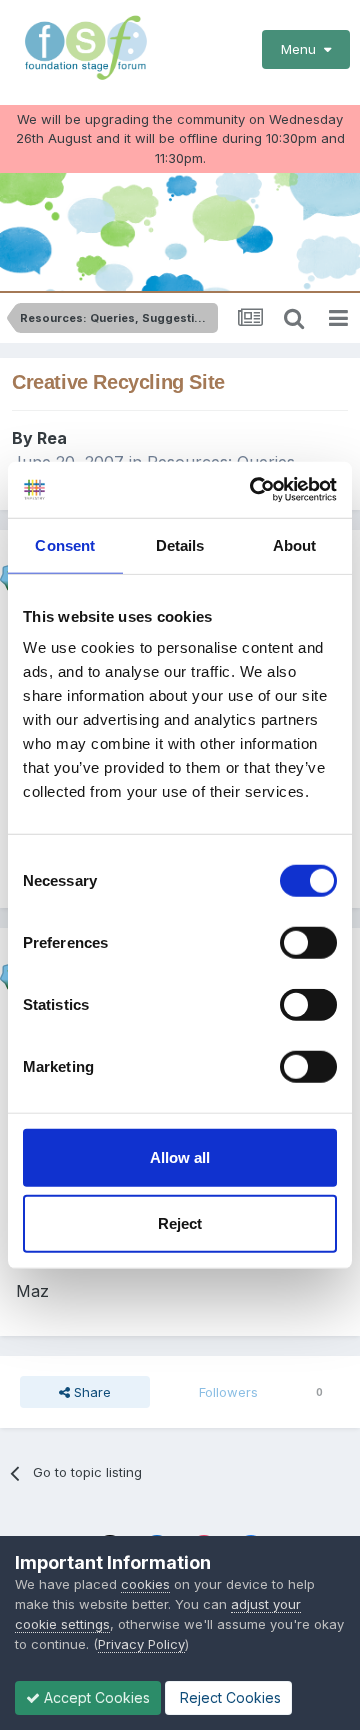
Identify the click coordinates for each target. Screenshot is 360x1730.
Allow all (180, 1157)
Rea (52, 438)
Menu (302, 49)
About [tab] (295, 544)
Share (90, 1392)
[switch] (308, 943)
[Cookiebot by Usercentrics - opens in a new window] (254, 490)
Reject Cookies (228, 1697)
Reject (180, 1222)
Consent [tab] (65, 544)
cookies (145, 1584)
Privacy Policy (141, 1644)
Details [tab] (180, 544)
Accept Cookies (95, 1697)
